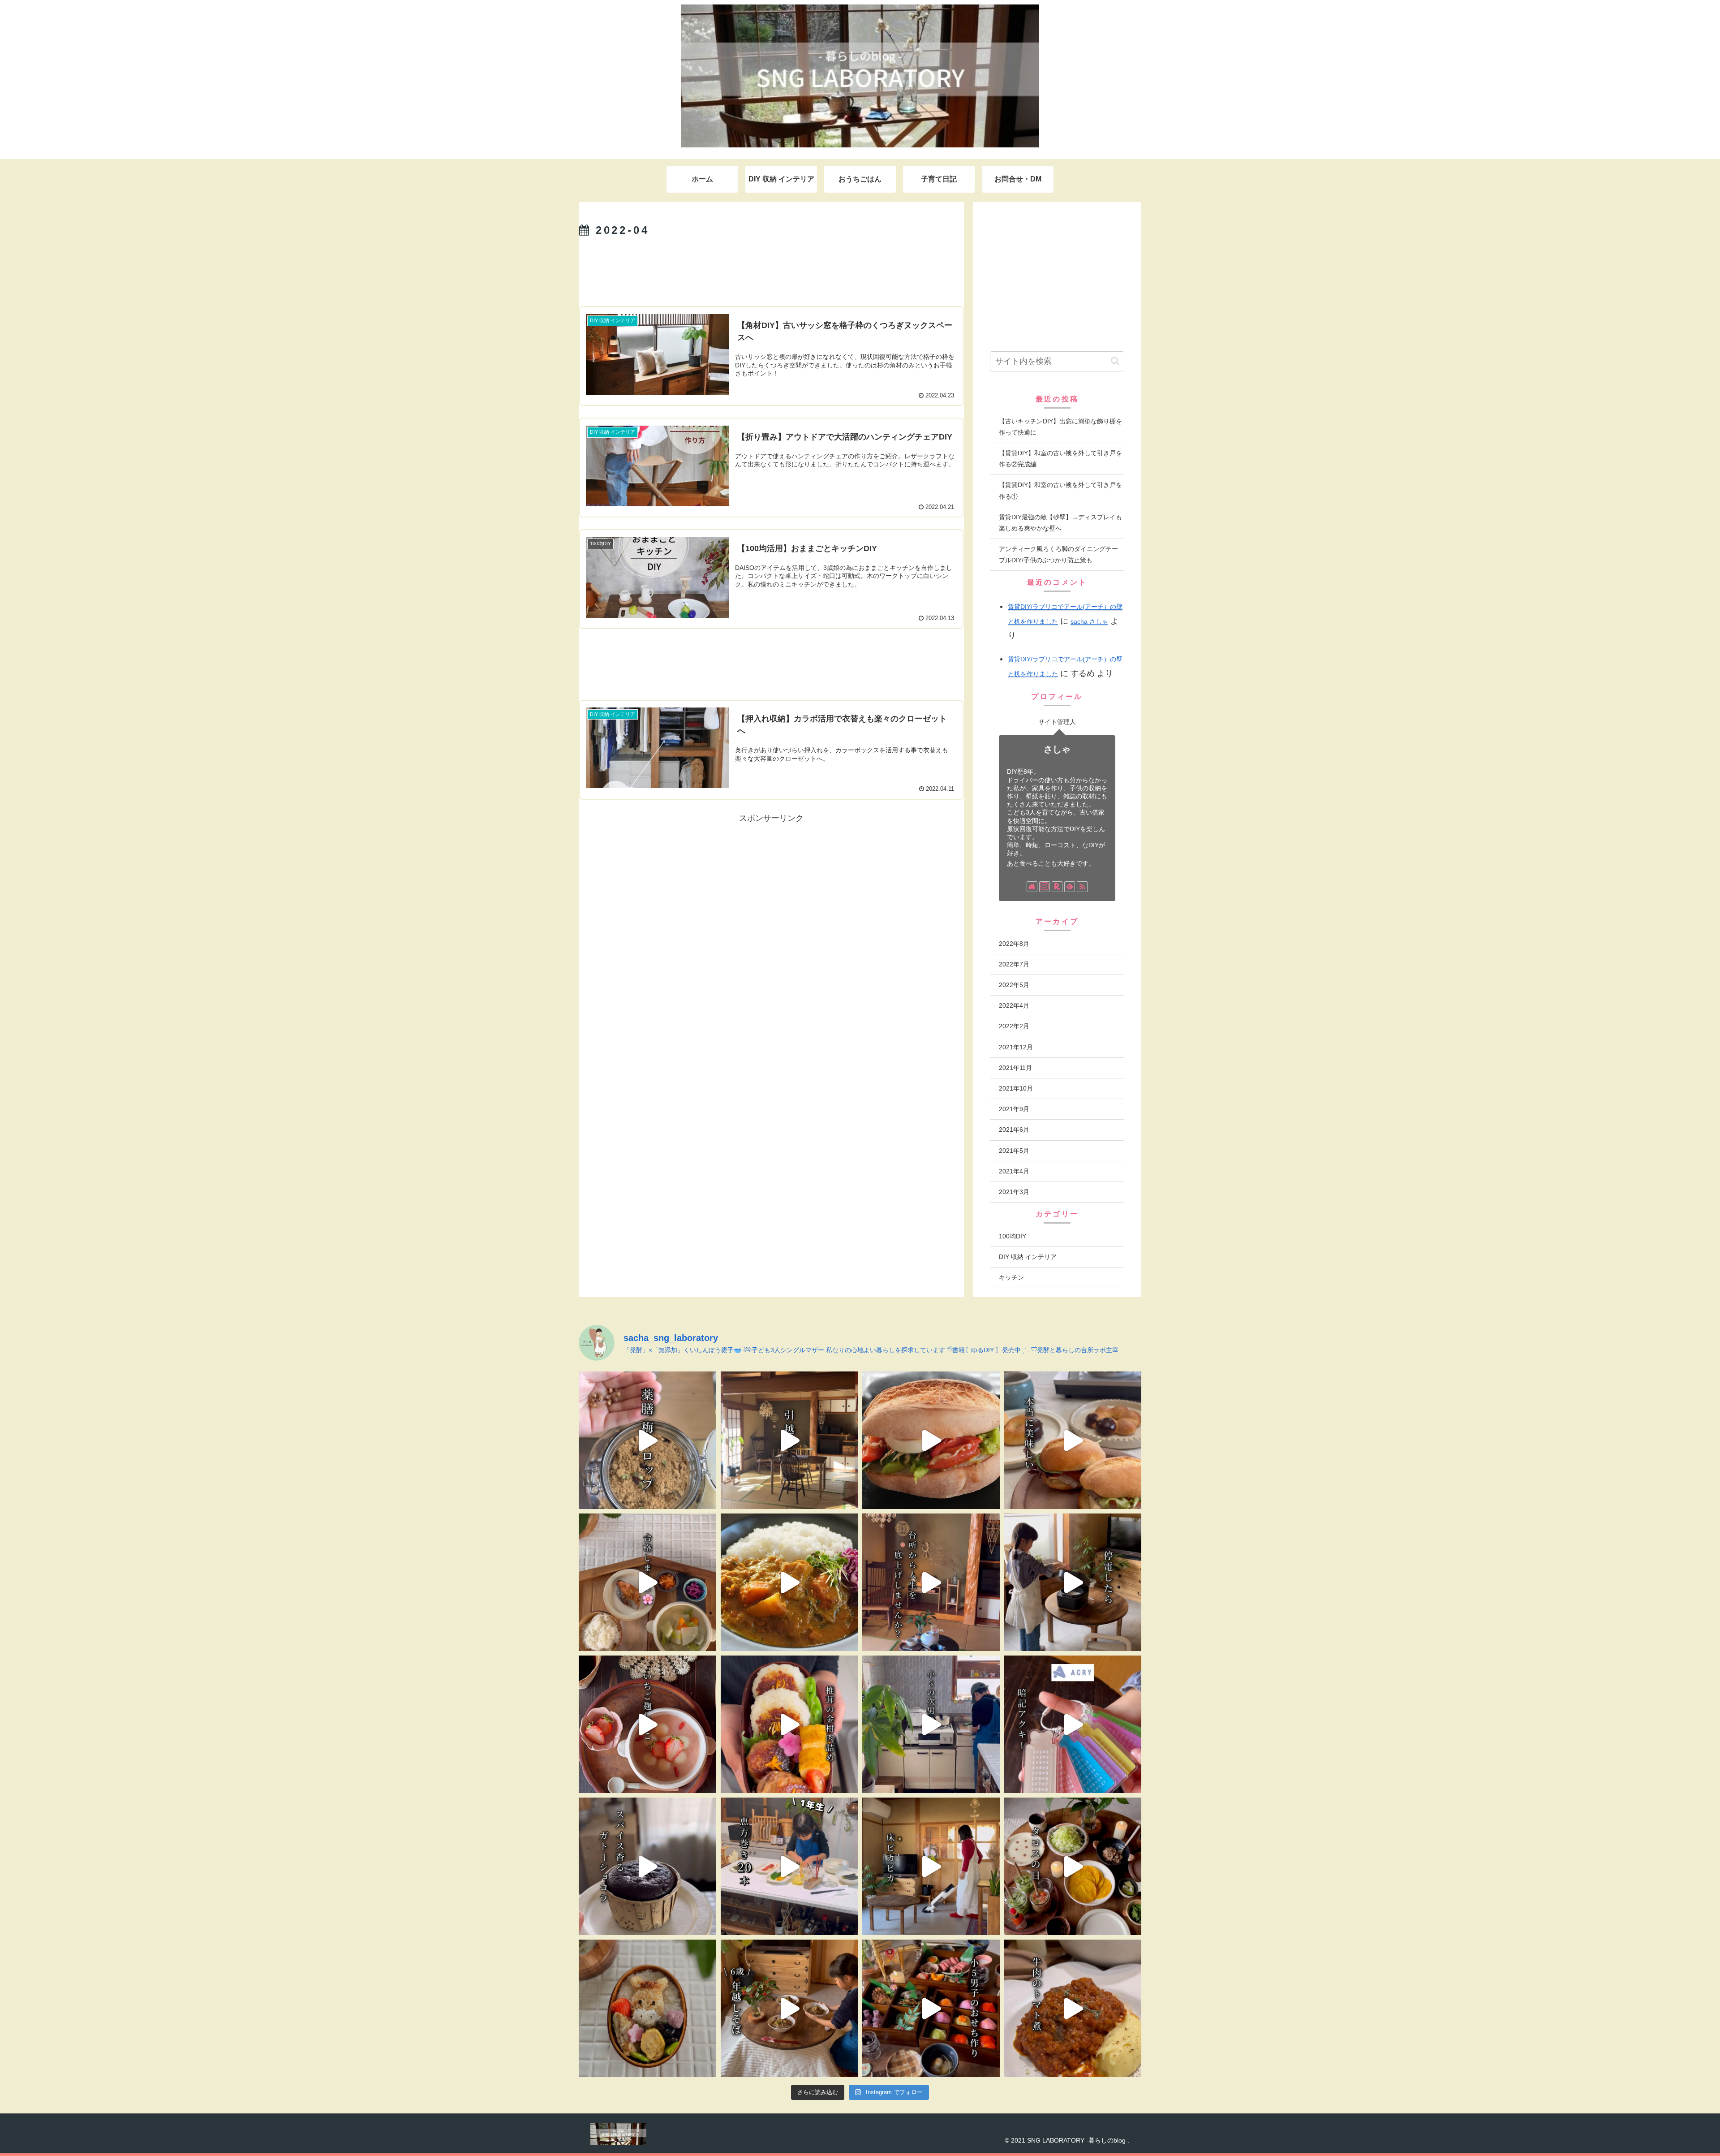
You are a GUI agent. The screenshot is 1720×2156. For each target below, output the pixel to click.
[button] (1115, 361)
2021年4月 (1014, 1171)
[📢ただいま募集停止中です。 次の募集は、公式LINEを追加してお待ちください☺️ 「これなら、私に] (931, 1582)
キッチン (1011, 1277)
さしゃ (1057, 749)
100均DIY (1013, 1236)
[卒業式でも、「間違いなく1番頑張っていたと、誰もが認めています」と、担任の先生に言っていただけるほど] (647, 1582)
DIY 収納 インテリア (1028, 1257)
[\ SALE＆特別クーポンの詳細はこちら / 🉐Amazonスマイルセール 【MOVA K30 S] (931, 1866)
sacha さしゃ (1089, 621)
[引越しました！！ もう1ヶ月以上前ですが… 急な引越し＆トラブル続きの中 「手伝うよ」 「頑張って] (789, 1440)
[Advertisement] (771, 272)
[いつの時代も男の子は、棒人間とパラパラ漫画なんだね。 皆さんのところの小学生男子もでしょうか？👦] (931, 1724)
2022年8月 (1014, 944)
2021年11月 (1015, 1068)
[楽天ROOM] (1057, 887)
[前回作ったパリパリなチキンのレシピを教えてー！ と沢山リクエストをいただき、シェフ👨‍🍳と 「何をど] (1073, 2008)
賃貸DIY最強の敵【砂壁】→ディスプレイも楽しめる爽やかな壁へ (1060, 523)
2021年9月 (1014, 1109)
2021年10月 (1016, 1088)
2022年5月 (1014, 985)
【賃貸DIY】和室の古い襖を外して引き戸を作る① (1060, 490)
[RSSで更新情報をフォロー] (1082, 887)
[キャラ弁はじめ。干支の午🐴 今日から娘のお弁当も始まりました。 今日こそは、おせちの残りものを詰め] (647, 2008)
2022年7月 (1014, 964)
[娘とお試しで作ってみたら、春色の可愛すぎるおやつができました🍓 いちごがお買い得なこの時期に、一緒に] (647, 1724)
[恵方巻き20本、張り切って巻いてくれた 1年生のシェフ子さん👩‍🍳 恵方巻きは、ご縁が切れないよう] (789, 1866)
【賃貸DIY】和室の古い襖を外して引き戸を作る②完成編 (1060, 459)
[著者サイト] (1032, 887)
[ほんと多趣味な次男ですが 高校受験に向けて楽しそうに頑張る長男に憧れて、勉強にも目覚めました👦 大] (1073, 1724)
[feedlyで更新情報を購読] (1070, 887)
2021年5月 (1014, 1151)
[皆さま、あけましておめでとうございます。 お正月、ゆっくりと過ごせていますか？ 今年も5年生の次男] (931, 2008)
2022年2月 (1014, 1026)
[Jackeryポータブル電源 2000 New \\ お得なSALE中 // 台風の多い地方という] (1073, 1582)
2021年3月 (1014, 1192)
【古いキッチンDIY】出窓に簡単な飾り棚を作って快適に (1060, 427)
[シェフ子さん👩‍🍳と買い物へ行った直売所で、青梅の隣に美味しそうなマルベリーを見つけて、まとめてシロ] (647, 1440)
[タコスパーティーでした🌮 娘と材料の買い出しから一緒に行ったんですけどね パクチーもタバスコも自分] (1073, 1866)
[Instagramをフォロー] (1045, 887)
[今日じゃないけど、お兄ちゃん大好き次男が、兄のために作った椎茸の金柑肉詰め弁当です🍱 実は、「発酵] (789, 1724)
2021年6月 (1014, 1130)
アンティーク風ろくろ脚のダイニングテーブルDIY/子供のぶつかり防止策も (1058, 554)
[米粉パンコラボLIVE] (931, 1440)
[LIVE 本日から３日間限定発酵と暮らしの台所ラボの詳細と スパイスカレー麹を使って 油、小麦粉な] (789, 1582)
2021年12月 (1016, 1047)
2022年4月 (1014, 1005)
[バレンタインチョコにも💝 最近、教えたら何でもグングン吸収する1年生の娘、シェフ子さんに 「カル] (647, 1866)
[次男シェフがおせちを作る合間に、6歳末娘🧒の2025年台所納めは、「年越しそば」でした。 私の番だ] (789, 2008)
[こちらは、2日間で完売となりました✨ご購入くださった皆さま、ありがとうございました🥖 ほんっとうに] (1073, 1440)
